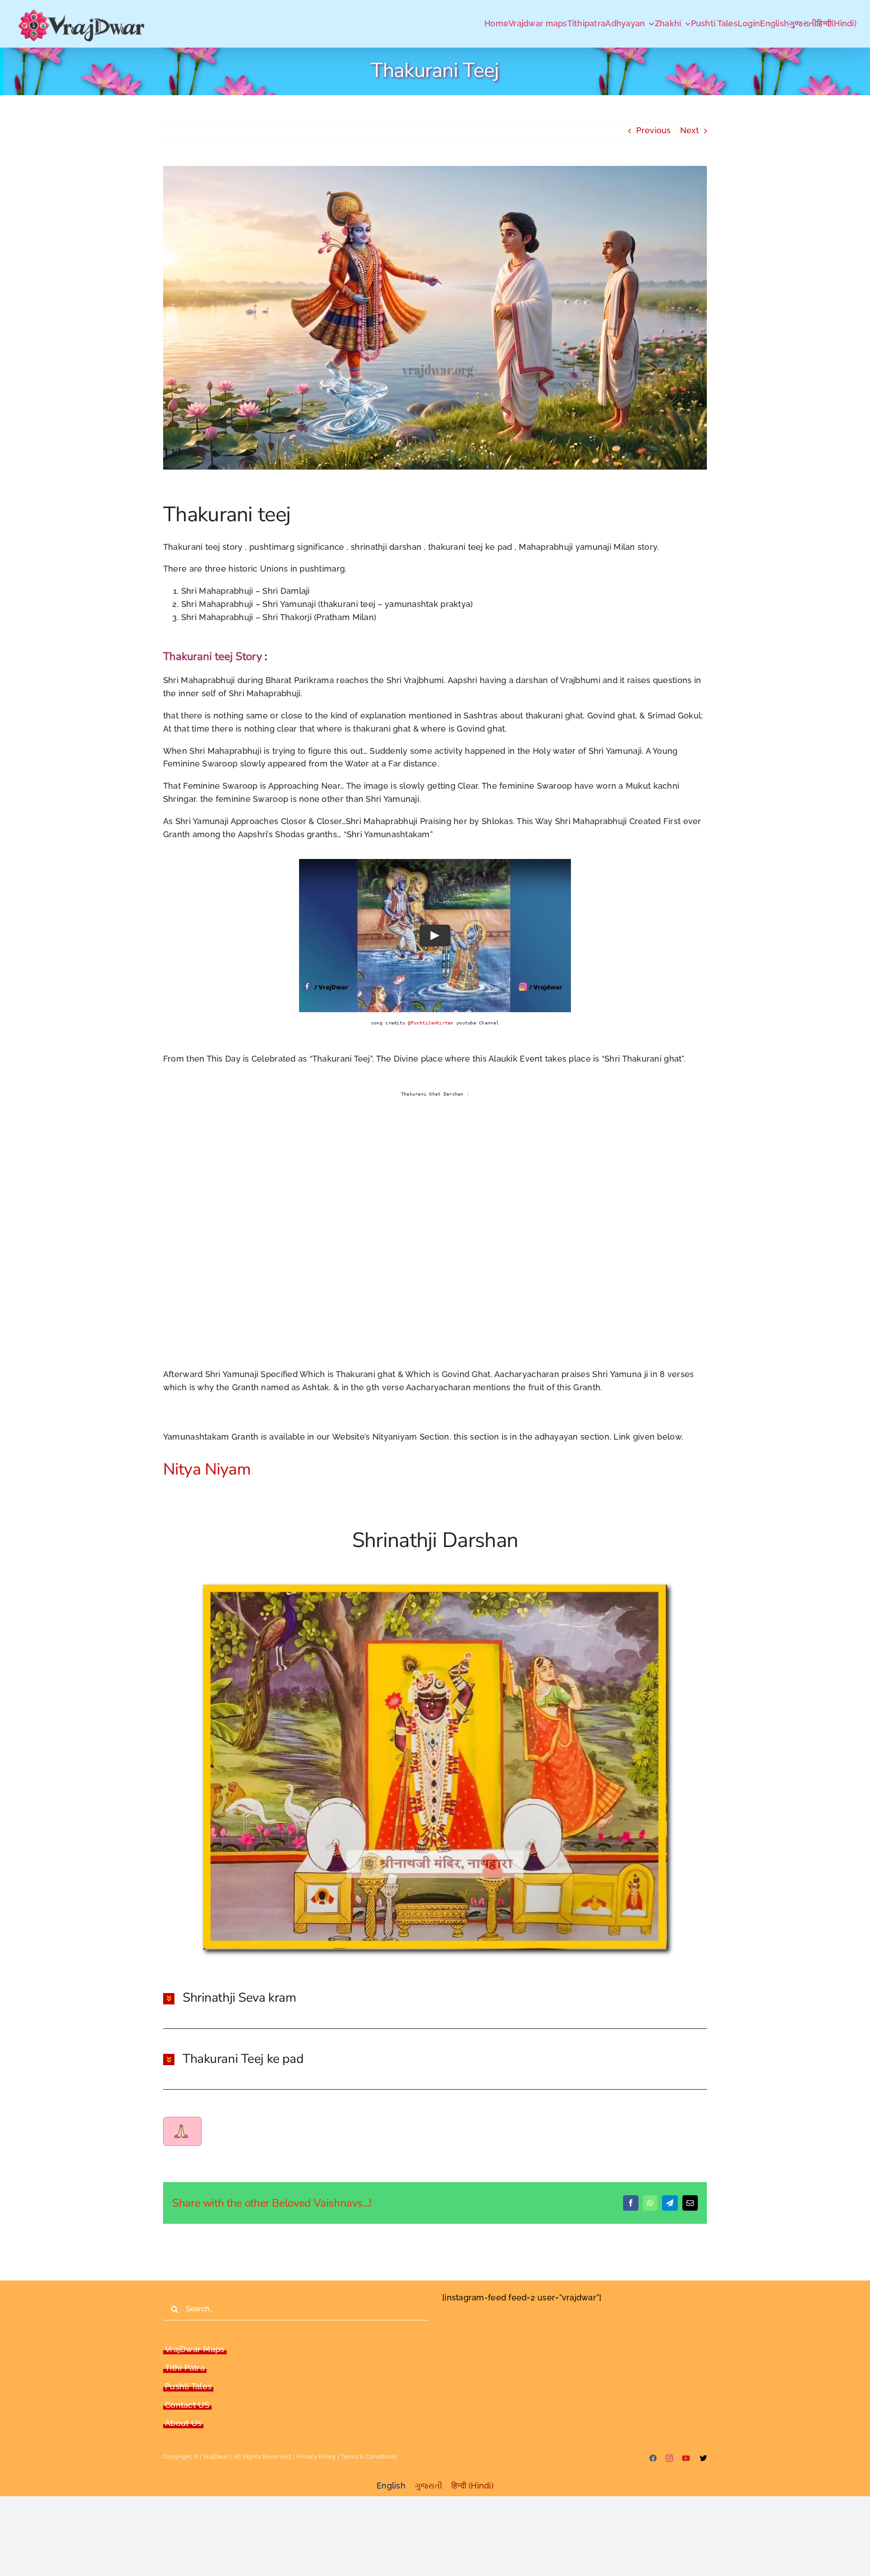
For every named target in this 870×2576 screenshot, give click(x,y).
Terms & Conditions (369, 2457)
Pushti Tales (188, 2386)
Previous (653, 130)
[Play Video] (435, 936)
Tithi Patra (185, 2368)
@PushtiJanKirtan (430, 1023)
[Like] (181, 2131)
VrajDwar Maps (195, 2349)
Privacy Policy (316, 2457)
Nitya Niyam (209, 1469)
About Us (183, 2423)
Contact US (187, 2405)
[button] (435, 1998)
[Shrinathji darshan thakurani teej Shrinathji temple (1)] (435, 1589)
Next (689, 130)
